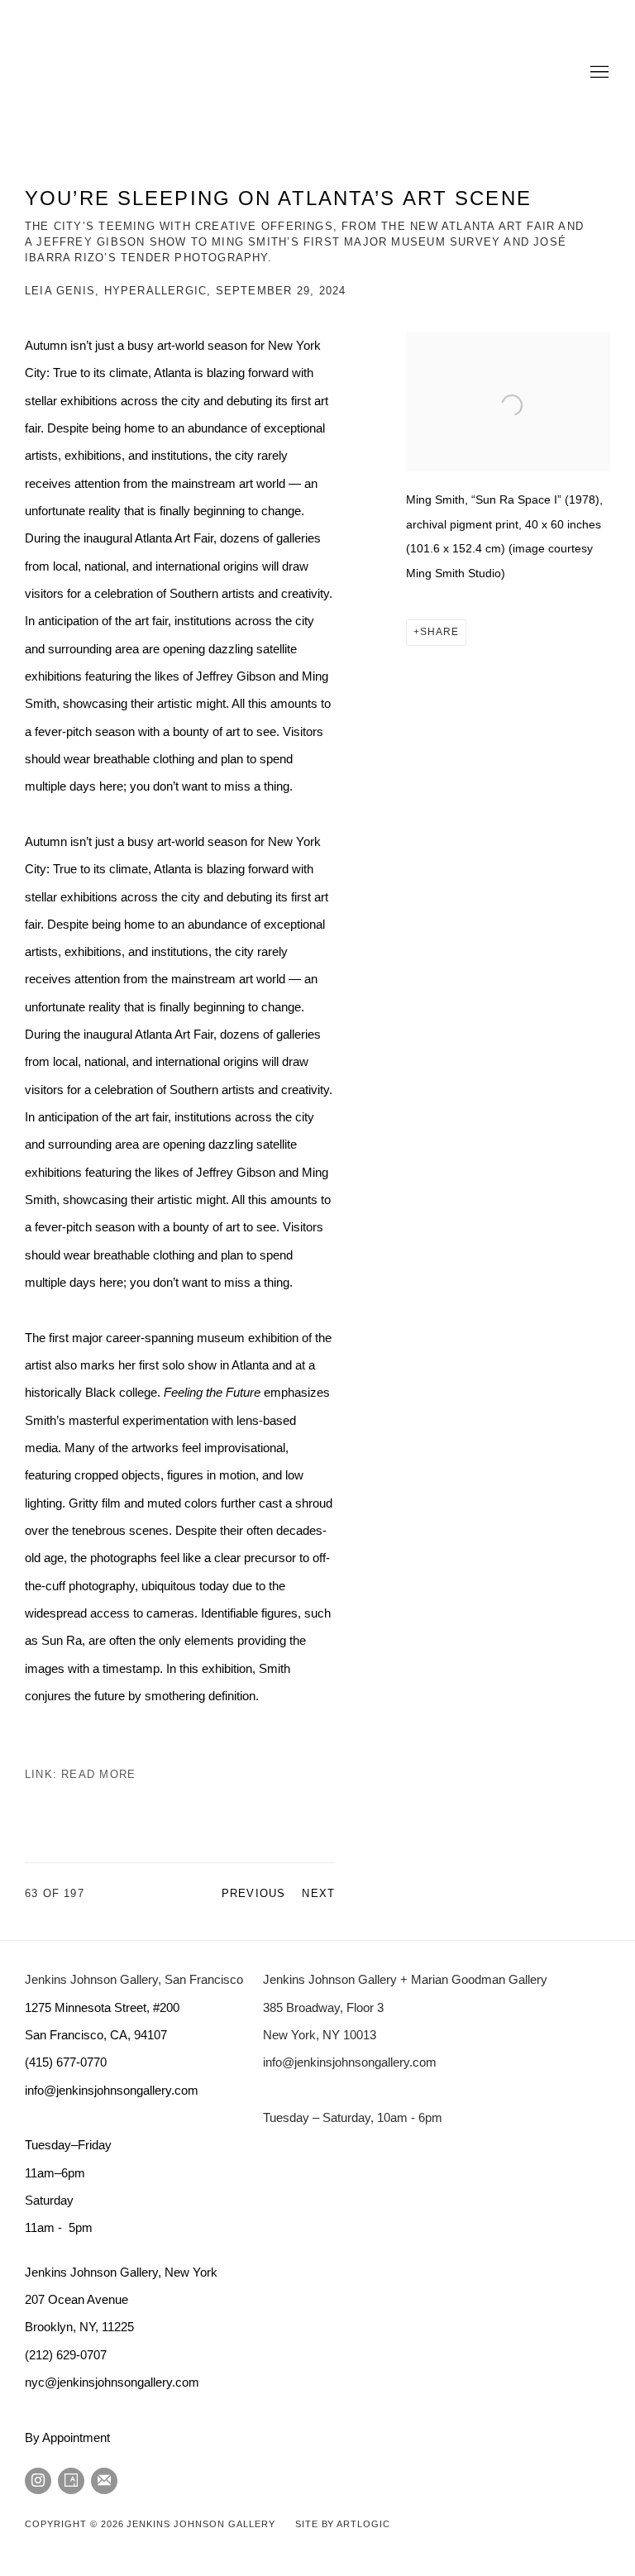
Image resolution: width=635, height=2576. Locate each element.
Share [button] (439, 632)
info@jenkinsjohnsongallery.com (350, 2062)
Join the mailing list (104, 2481)
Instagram (38, 2481)
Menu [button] (598, 73)
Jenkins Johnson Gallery (232, 73)
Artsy (71, 2481)
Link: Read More (80, 1774)
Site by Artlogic (343, 2524)
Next (318, 1893)
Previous (254, 1893)
